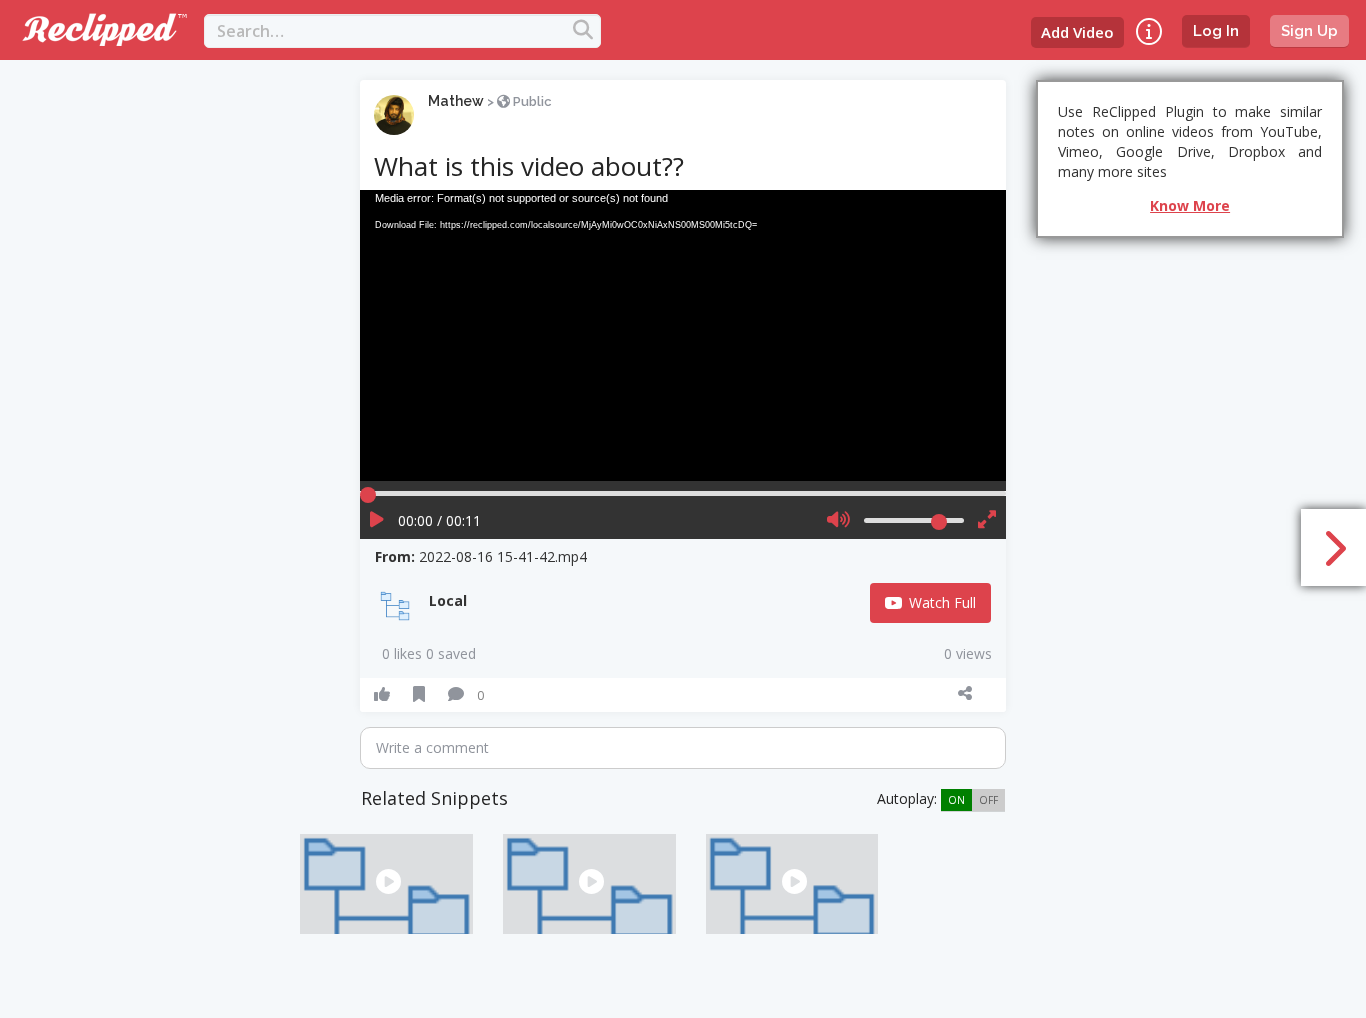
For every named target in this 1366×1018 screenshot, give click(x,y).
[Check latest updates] (1149, 31)
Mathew (456, 101)
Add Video (1077, 32)
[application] (683, 335)
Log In (1216, 31)
